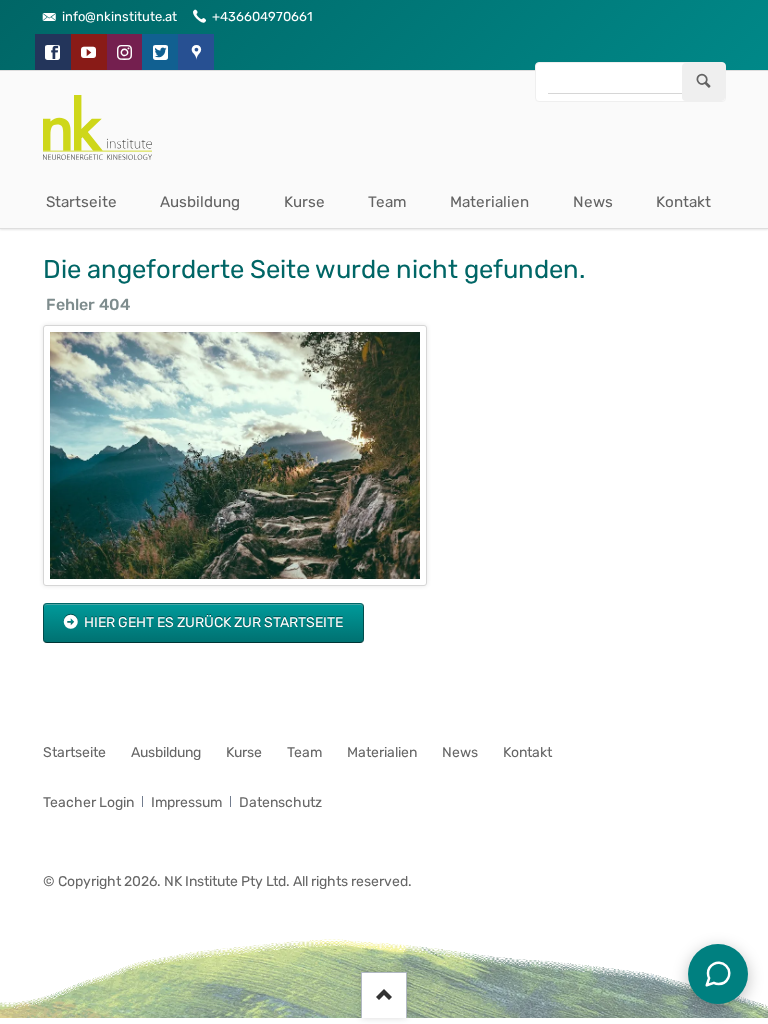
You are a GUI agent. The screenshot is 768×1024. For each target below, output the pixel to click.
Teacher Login (88, 802)
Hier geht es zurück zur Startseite (212, 622)
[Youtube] (89, 52)
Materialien (489, 202)
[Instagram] (125, 52)
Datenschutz (280, 802)
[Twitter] (160, 52)
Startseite (81, 202)
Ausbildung (200, 202)
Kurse (304, 202)
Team (387, 202)
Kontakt (683, 202)
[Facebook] (53, 52)
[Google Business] (196, 52)
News (593, 202)
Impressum (186, 802)
